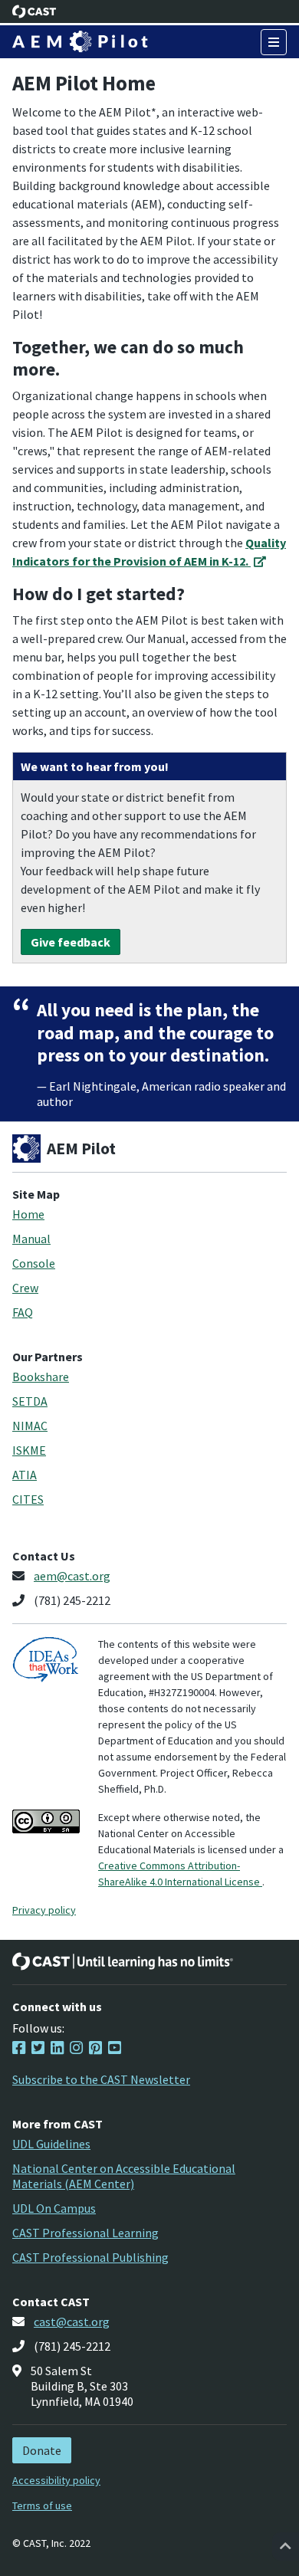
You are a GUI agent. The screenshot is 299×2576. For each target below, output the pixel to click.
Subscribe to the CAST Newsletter (101, 2079)
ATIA (25, 1475)
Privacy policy (44, 1910)
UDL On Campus (54, 2208)
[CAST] (34, 11)
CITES (28, 1499)
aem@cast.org (72, 1576)
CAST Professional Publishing (90, 2257)
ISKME (29, 1450)
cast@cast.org (72, 2322)
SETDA (30, 1401)
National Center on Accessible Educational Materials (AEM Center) (124, 2176)
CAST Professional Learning (85, 2233)
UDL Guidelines (51, 2144)
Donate (42, 2450)
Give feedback (71, 942)
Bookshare (41, 1377)
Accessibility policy (56, 2480)
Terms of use (42, 2505)
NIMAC (30, 1426)
